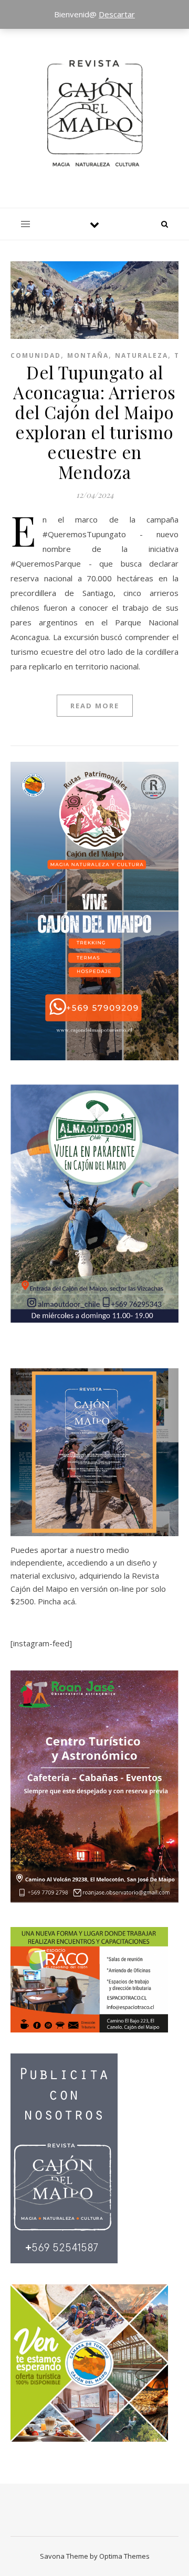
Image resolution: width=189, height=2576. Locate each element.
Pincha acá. (56, 1601)
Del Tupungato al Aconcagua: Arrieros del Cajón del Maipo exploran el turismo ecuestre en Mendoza (94, 422)
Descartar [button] (117, 14)
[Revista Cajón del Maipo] (94, 113)
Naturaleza (141, 355)
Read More (95, 706)
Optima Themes (124, 2556)
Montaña (88, 355)
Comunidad (36, 355)
